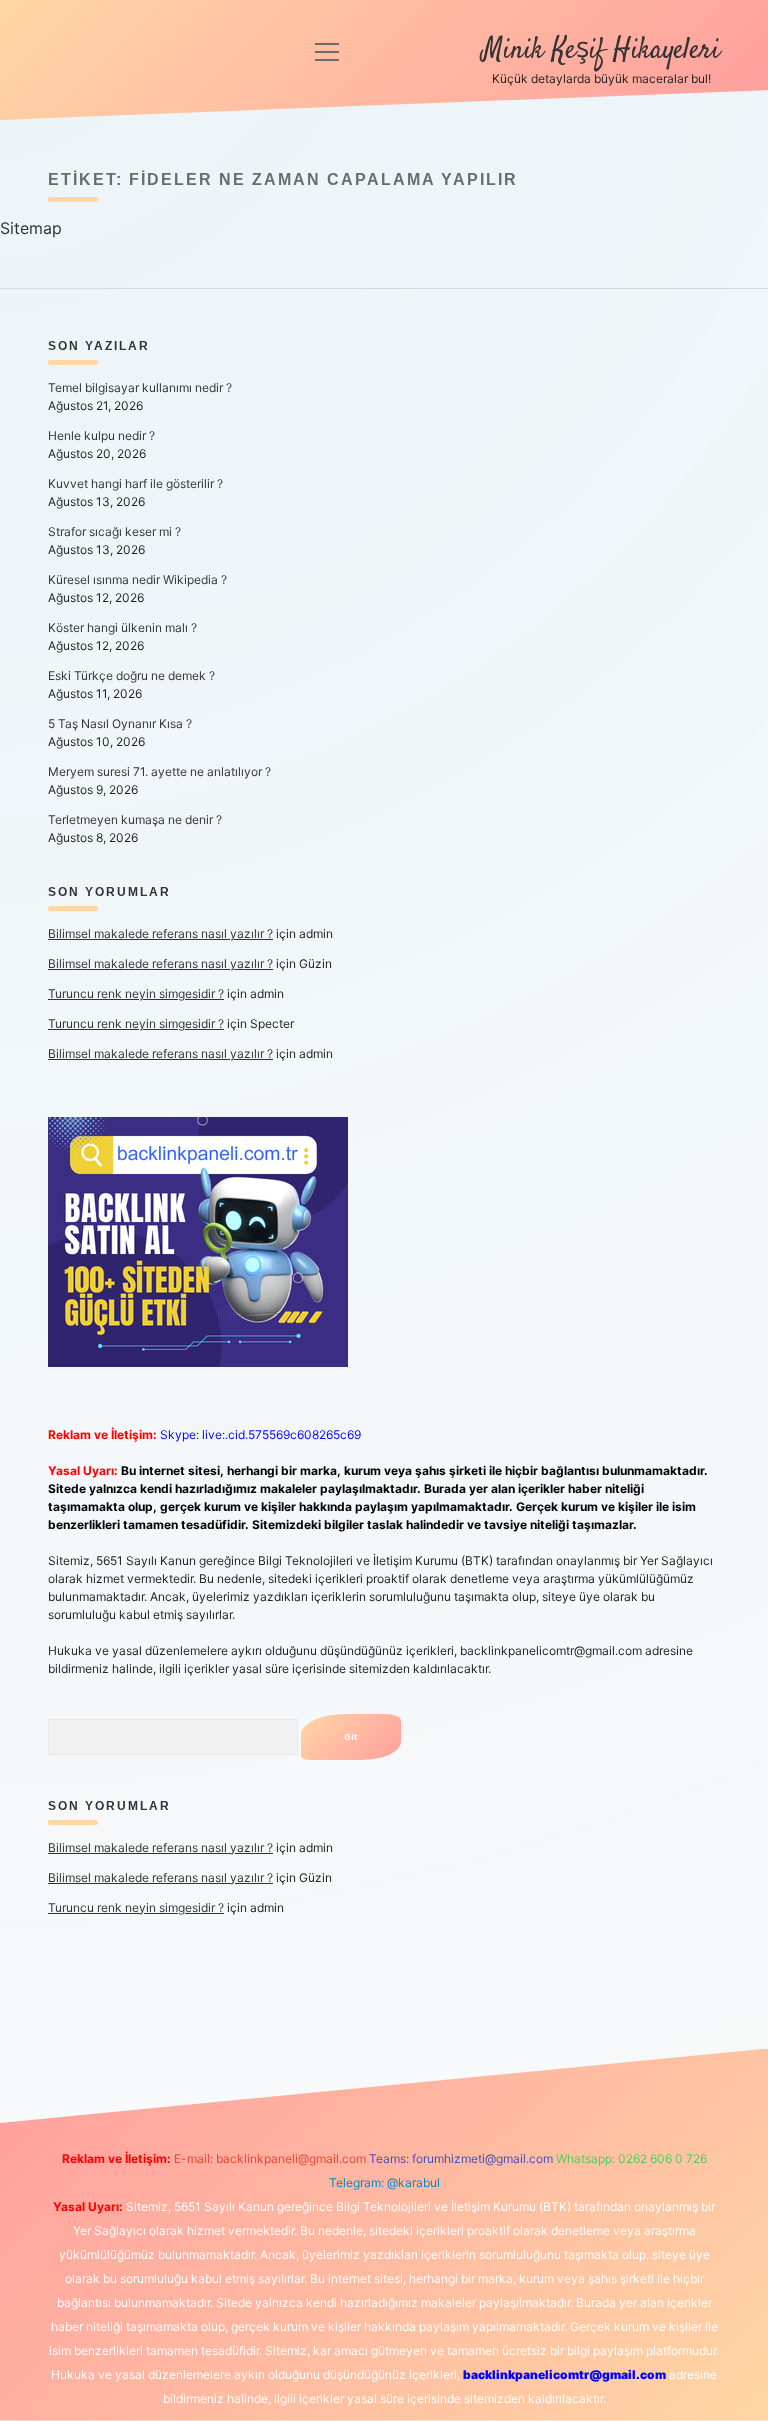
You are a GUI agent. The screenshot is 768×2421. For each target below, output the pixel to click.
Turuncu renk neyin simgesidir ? (136, 993)
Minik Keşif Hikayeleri (601, 51)
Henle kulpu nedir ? (101, 435)
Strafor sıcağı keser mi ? (114, 531)
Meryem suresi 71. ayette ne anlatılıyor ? (159, 771)
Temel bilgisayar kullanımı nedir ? (140, 387)
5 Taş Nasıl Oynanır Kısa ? (120, 723)
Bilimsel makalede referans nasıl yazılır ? (160, 933)
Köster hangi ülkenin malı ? (122, 627)
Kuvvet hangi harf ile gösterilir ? (135, 483)
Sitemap (31, 228)
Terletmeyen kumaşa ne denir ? (135, 819)
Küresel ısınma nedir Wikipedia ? (137, 579)
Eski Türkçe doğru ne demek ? (131, 675)
